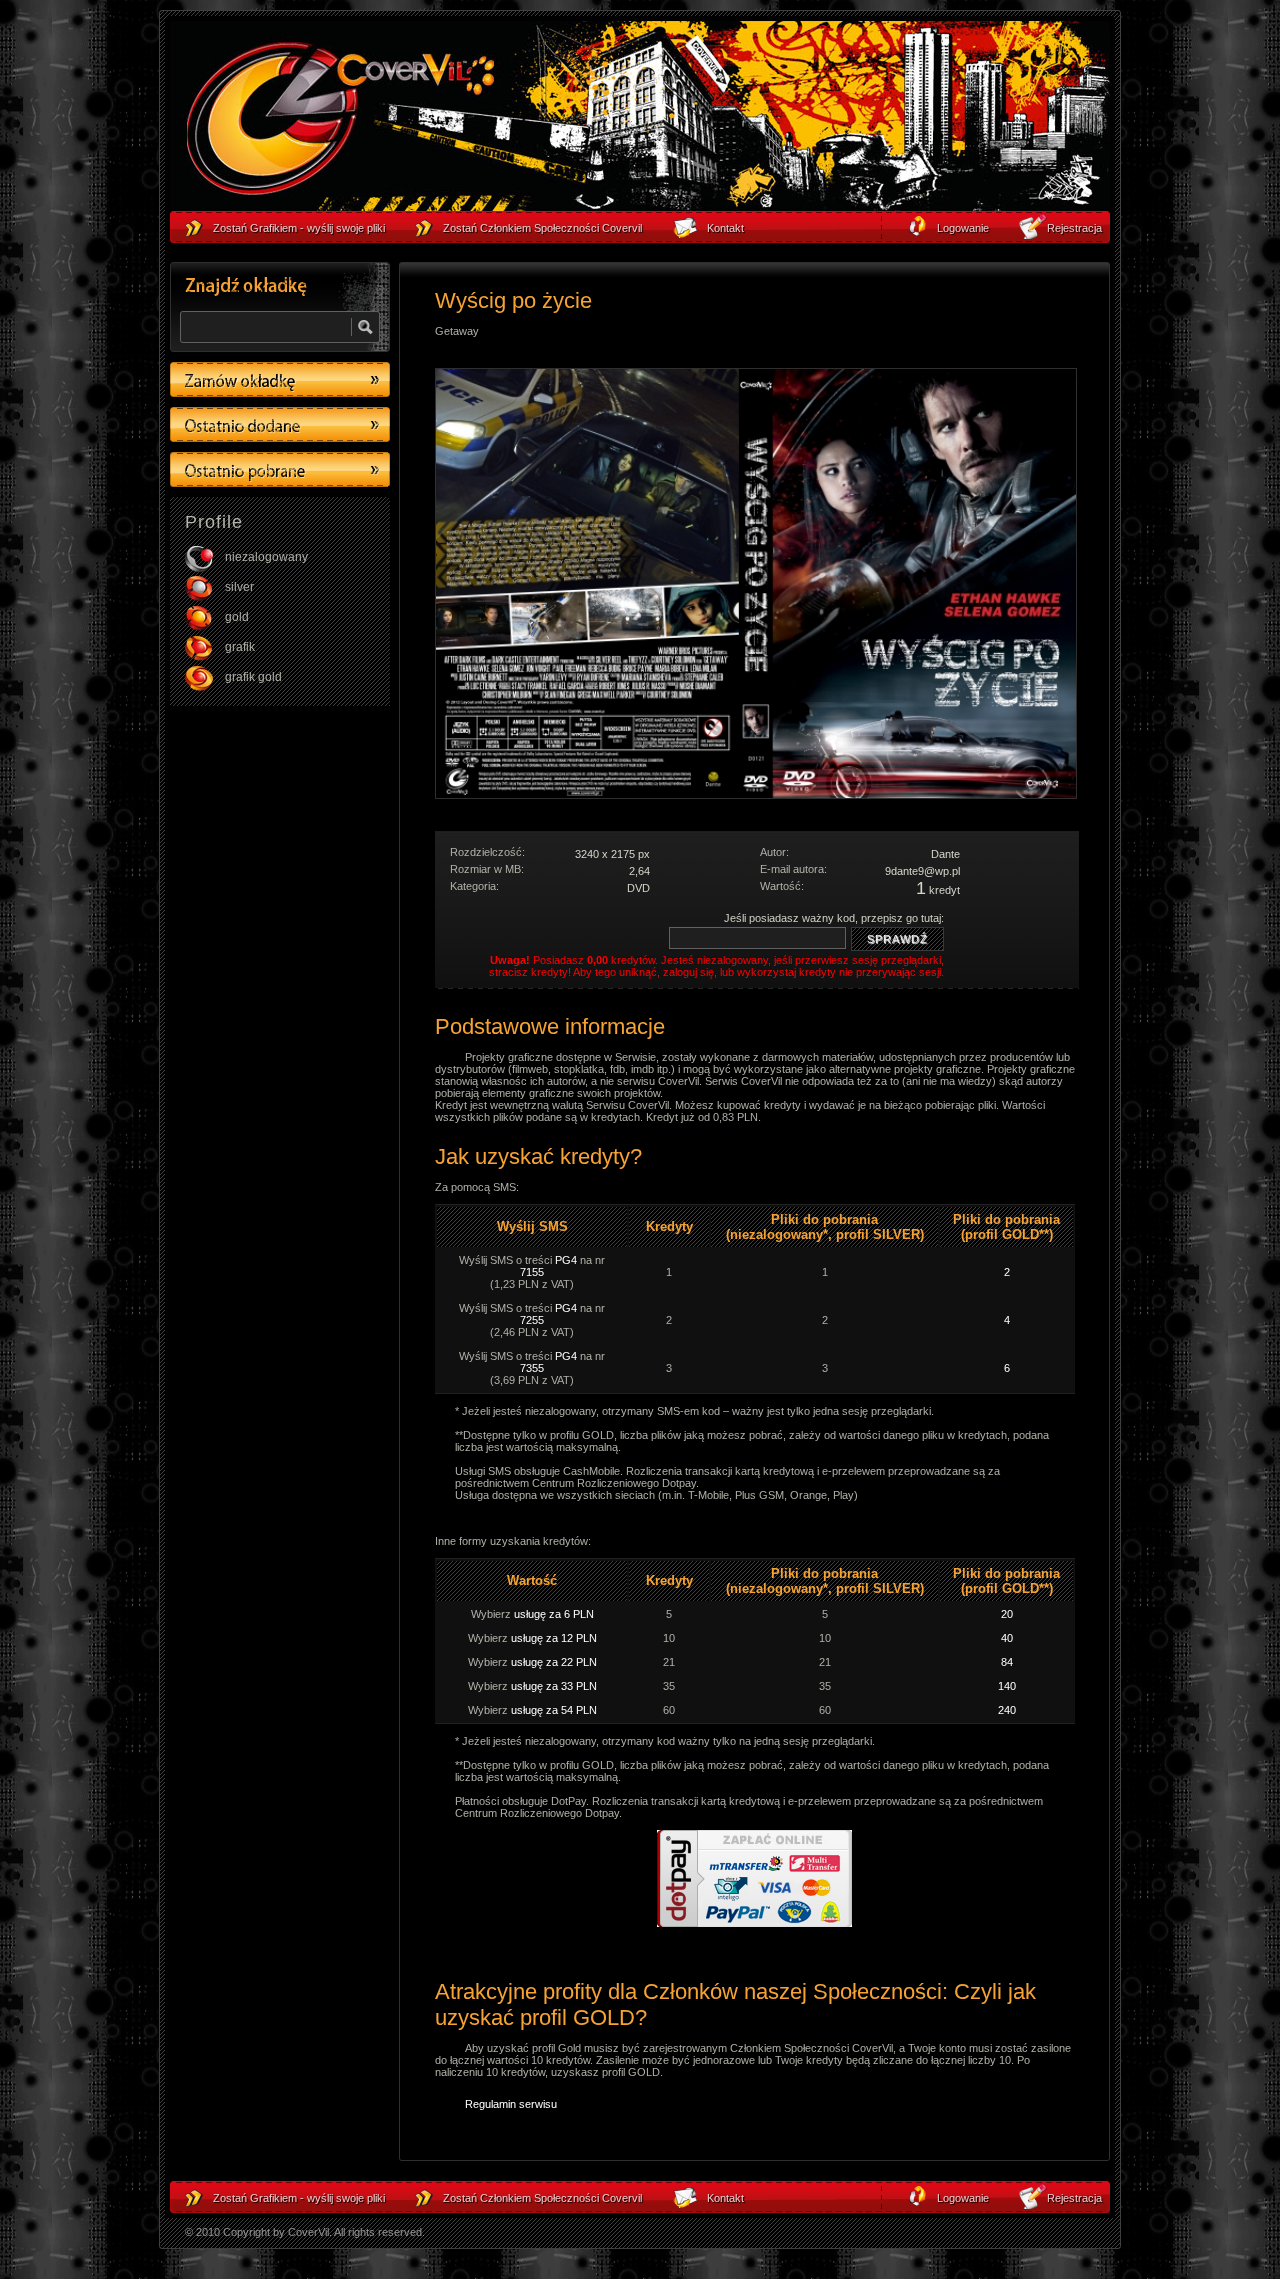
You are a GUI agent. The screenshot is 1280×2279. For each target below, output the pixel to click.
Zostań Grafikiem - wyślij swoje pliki (299, 2198)
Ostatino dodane (280, 424)
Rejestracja (1074, 2198)
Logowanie (963, 2198)
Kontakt (725, 2198)
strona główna (340, 121)
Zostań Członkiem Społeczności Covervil (542, 2198)
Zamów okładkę (280, 379)
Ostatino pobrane (280, 469)
